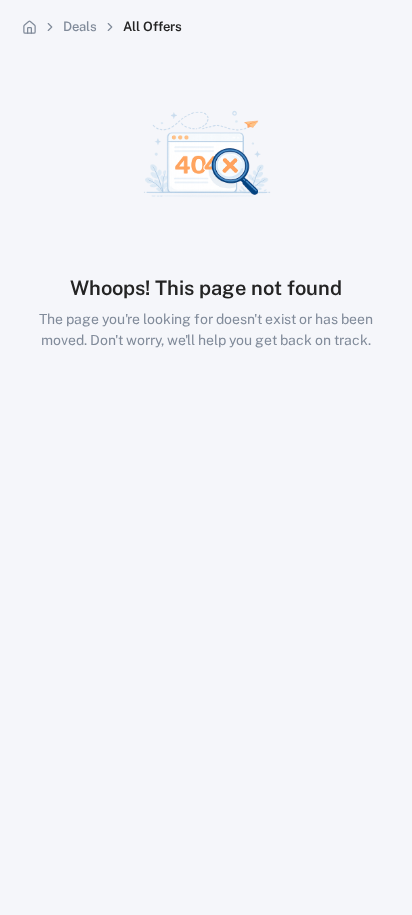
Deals (80, 26)
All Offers (152, 26)
